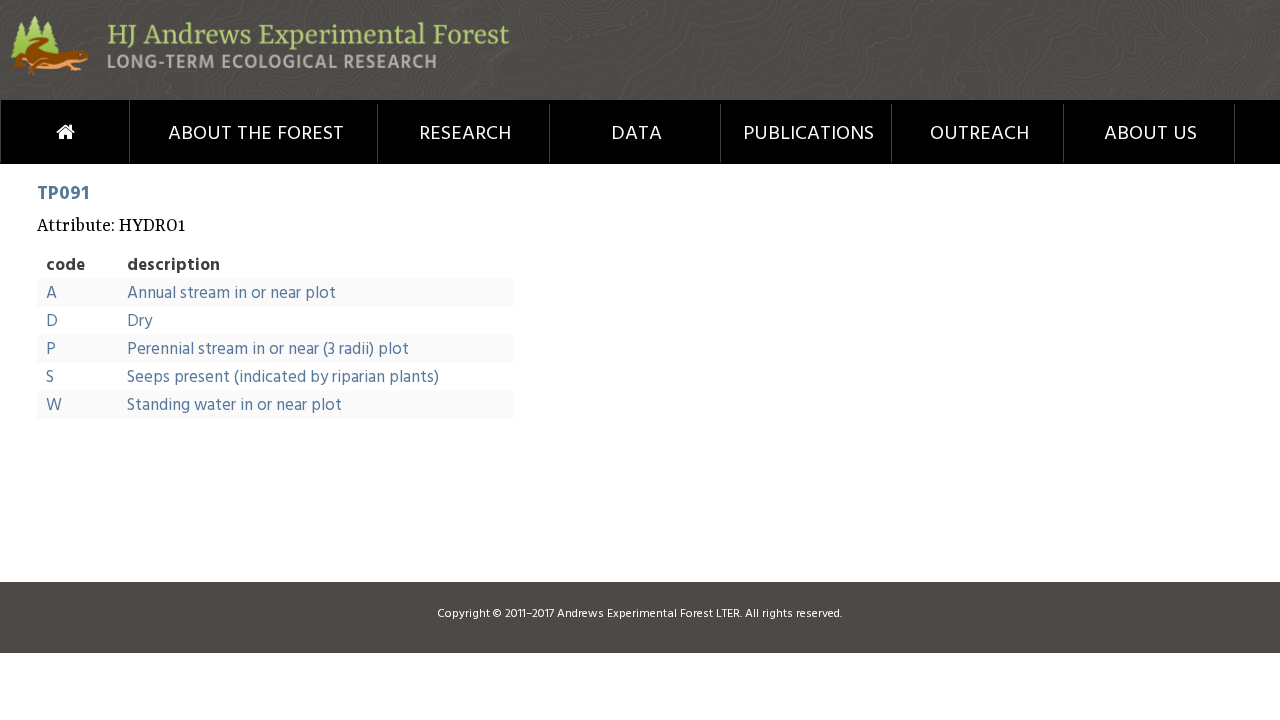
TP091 (63, 194)
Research (465, 134)
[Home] (260, 71)
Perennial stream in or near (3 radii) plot (268, 349)
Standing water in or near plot (234, 405)
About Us (1150, 134)
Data (636, 134)
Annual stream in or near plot (231, 293)
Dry (139, 321)
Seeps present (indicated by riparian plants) (283, 377)
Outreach (979, 134)
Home (28, 132)
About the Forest (256, 134)
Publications (808, 134)
